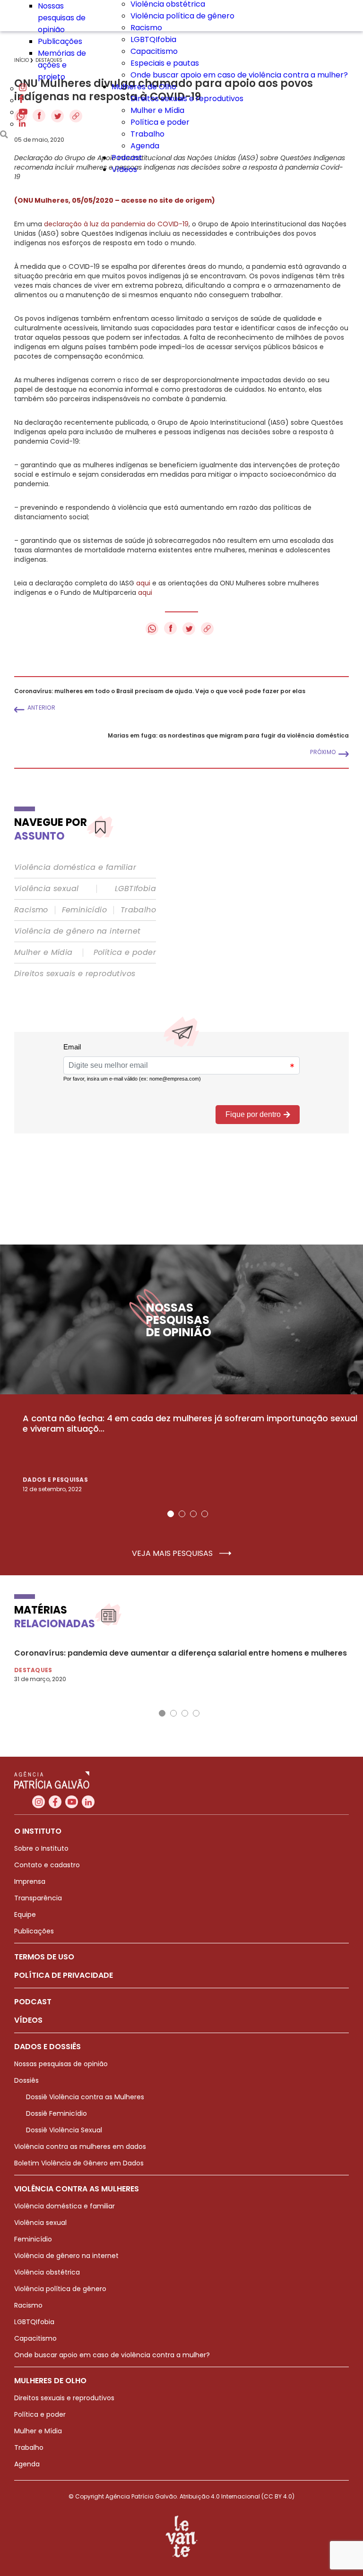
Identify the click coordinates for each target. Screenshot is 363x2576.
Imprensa (30, 1881)
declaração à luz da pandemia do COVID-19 (116, 224)
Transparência (38, 1898)
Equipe (25, 1915)
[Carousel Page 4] (205, 1514)
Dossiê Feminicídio (56, 2113)
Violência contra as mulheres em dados (80, 2147)
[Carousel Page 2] (182, 1514)
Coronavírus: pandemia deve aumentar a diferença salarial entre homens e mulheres (181, 1653)
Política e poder (160, 122)
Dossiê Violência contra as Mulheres (85, 2097)
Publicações (60, 41)
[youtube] (23, 112)
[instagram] (23, 89)
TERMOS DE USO (44, 1957)
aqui (143, 583)
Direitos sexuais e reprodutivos (187, 99)
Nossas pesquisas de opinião (62, 18)
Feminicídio (84, 910)
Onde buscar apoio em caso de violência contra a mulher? (239, 75)
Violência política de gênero (182, 16)
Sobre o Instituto (41, 1848)
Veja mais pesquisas (173, 1554)
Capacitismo (154, 51)
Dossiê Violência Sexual (64, 2130)
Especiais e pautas (165, 63)
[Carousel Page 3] (193, 1514)
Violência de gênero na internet (77, 931)
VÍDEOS (28, 2020)
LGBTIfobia (135, 889)
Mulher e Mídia (157, 110)
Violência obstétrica (47, 2272)
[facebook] (21, 100)
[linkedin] (22, 124)
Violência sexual (46, 889)
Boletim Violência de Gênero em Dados (79, 2163)
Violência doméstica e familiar (75, 867)
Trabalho (147, 134)
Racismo (146, 28)
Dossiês (26, 2080)
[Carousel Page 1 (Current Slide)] (171, 1514)
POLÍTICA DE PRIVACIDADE (64, 1975)
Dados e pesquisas (55, 1480)
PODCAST (33, 2002)
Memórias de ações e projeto (62, 65)
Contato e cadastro (47, 1865)
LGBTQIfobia (153, 39)
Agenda (145, 146)
